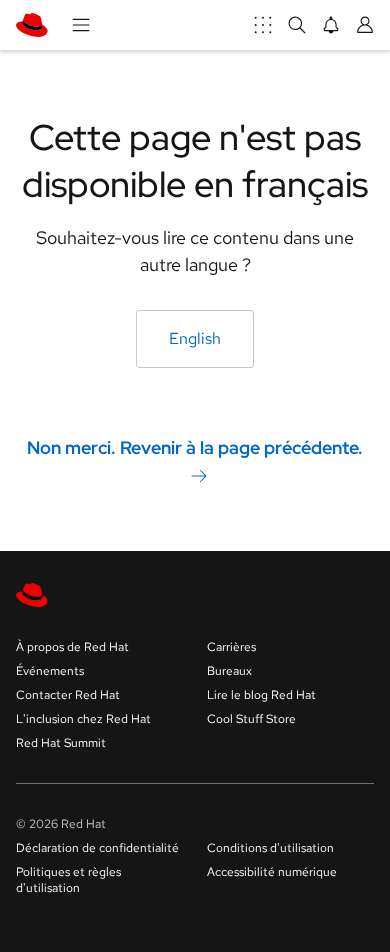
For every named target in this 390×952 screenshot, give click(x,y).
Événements (50, 671)
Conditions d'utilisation (270, 848)
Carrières (231, 647)
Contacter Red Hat (68, 695)
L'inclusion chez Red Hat (83, 719)
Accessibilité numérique (272, 872)
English (195, 338)
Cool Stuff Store (251, 719)
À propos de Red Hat (72, 647)
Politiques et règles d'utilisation (68, 880)
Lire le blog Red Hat (261, 695)
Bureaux (229, 671)
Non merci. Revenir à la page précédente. (195, 446)
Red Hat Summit (61, 743)
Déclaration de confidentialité (97, 848)
